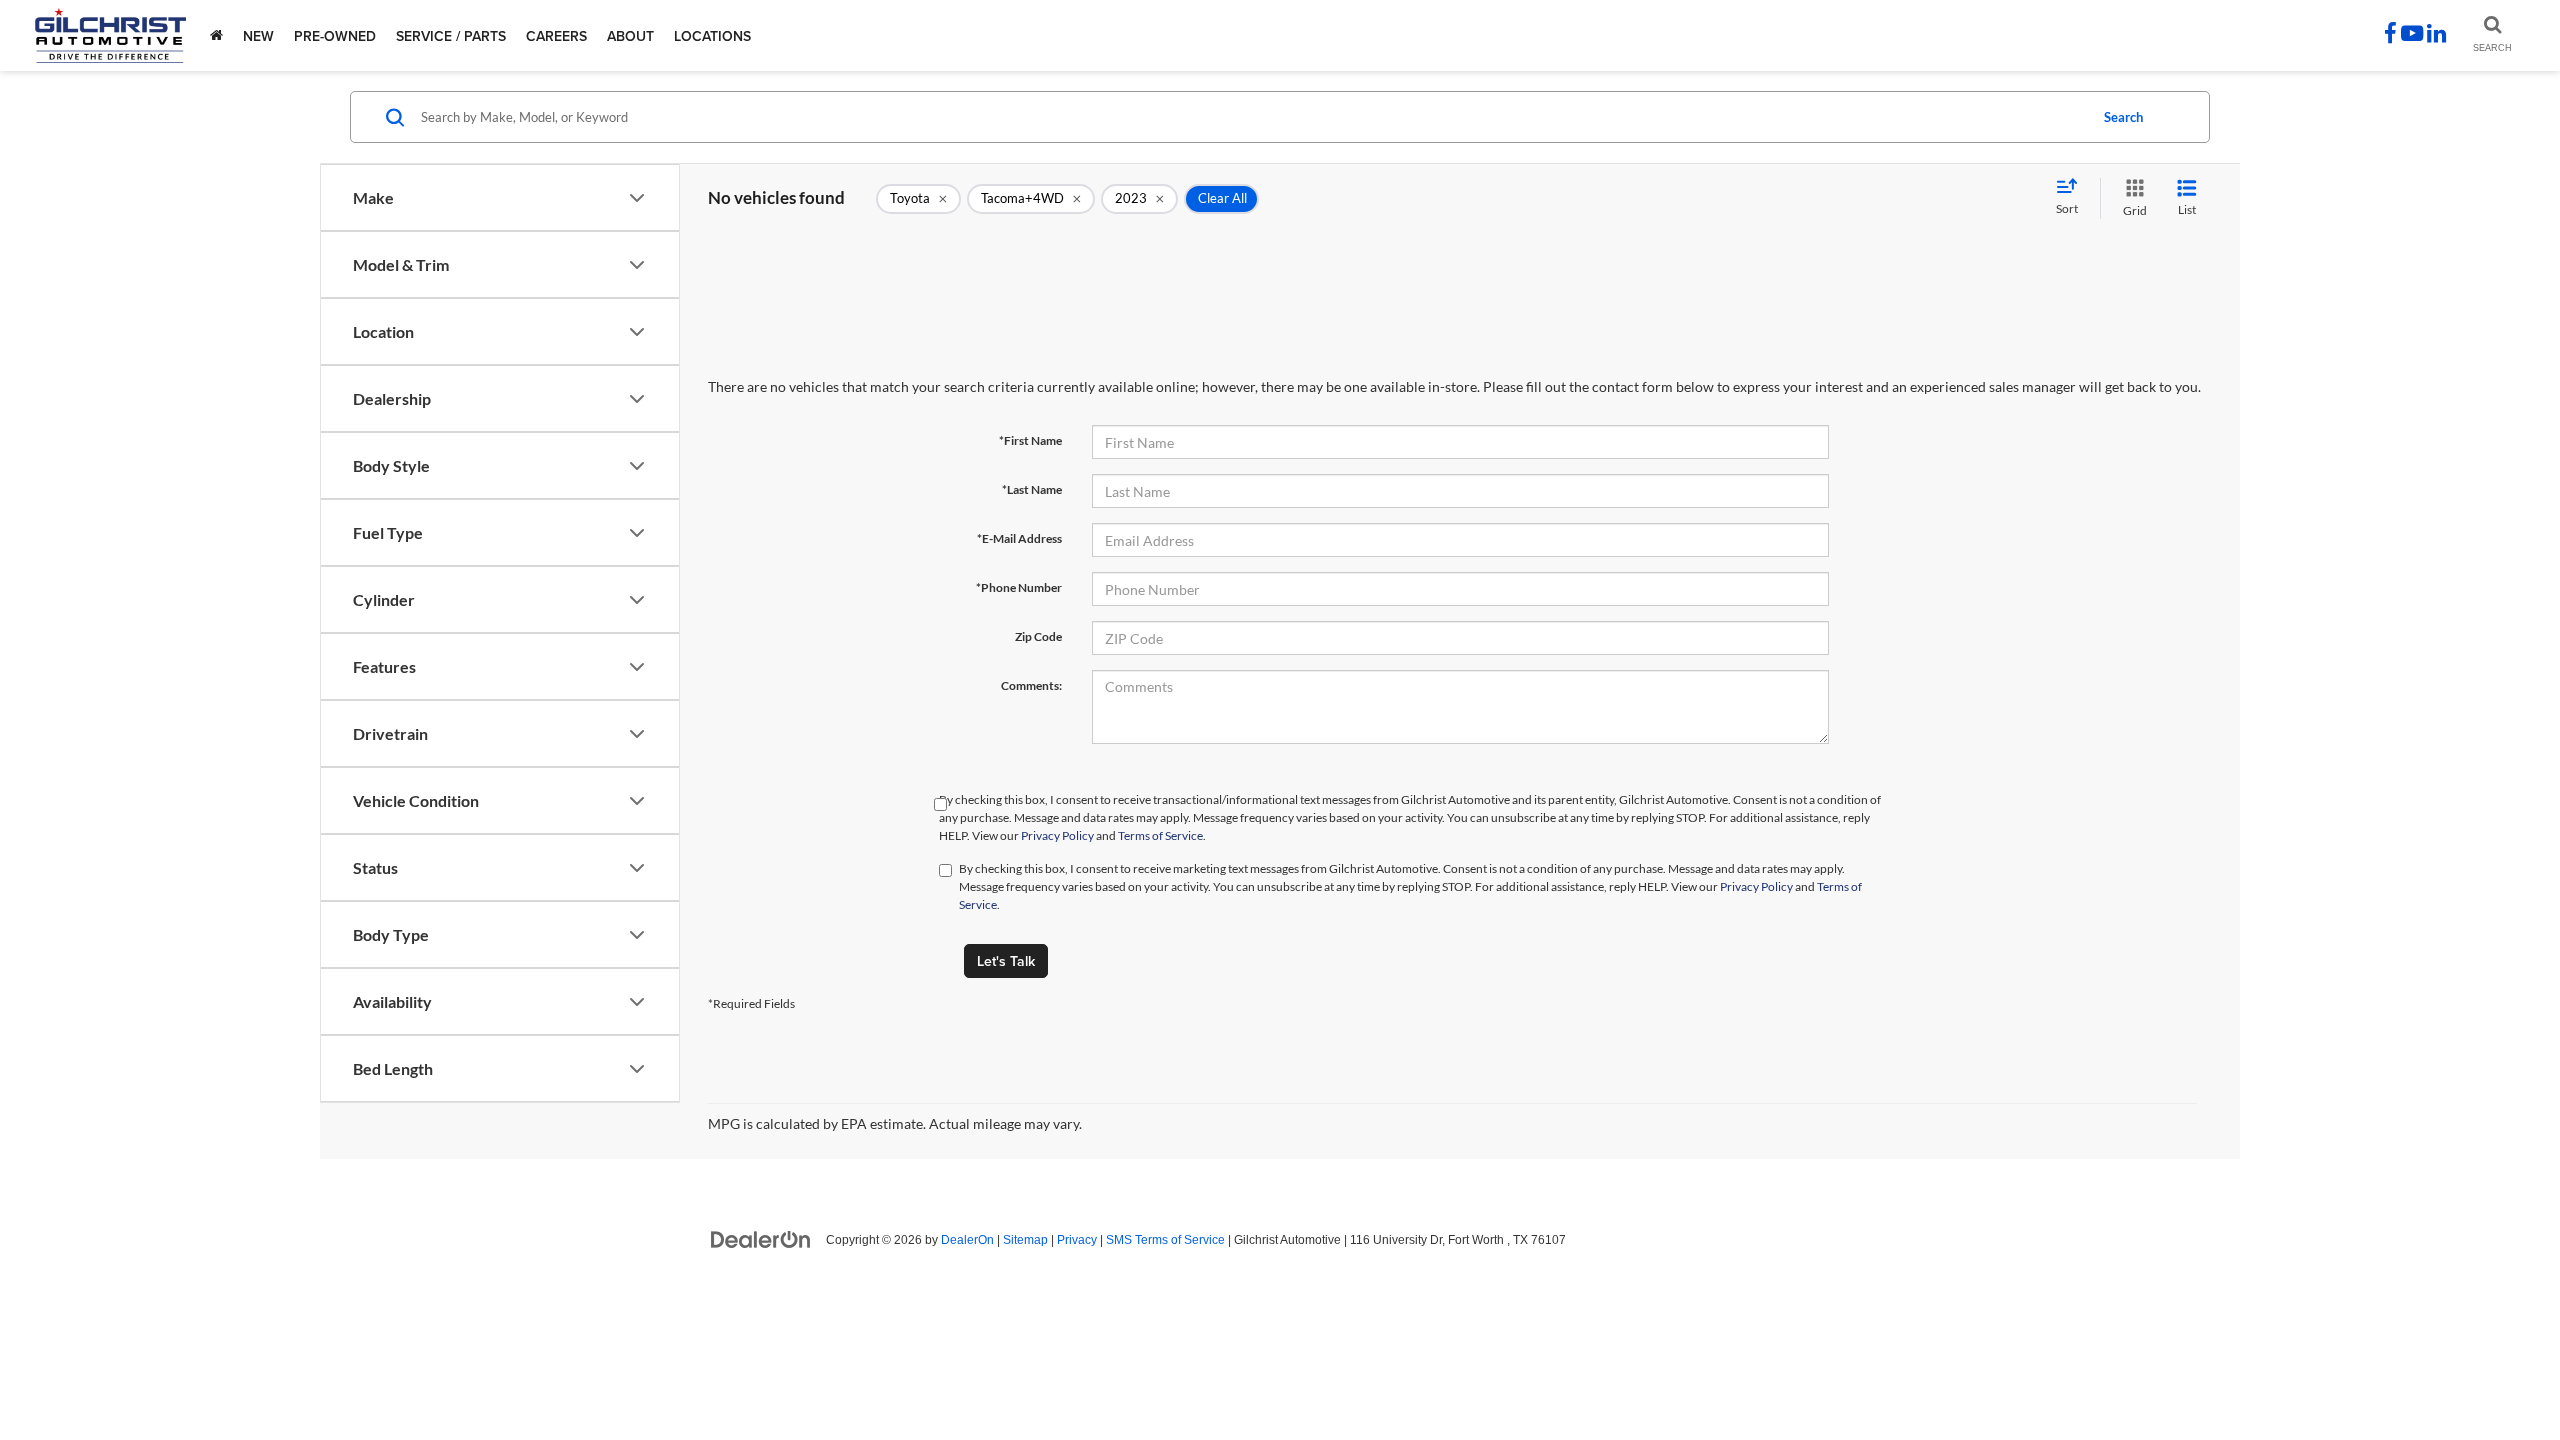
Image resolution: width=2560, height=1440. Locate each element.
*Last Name (1032, 489)
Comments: (1031, 685)
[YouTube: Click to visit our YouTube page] (2412, 36)
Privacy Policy (1057, 835)
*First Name (1030, 440)
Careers (556, 36)
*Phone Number (1019, 587)
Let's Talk (1006, 961)
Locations (712, 36)
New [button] (258, 36)
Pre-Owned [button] (335, 36)
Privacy (1077, 1240)
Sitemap (1025, 1240)
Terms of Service (1160, 835)
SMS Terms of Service (1165, 1240)
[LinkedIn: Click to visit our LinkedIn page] (2436, 36)
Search (2123, 117)
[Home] (216, 35)
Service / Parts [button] (451, 36)
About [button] (630, 36)
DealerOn (967, 1240)
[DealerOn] (761, 1239)
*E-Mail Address (1019, 538)
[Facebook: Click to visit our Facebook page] (2390, 36)
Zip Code (1038, 636)
